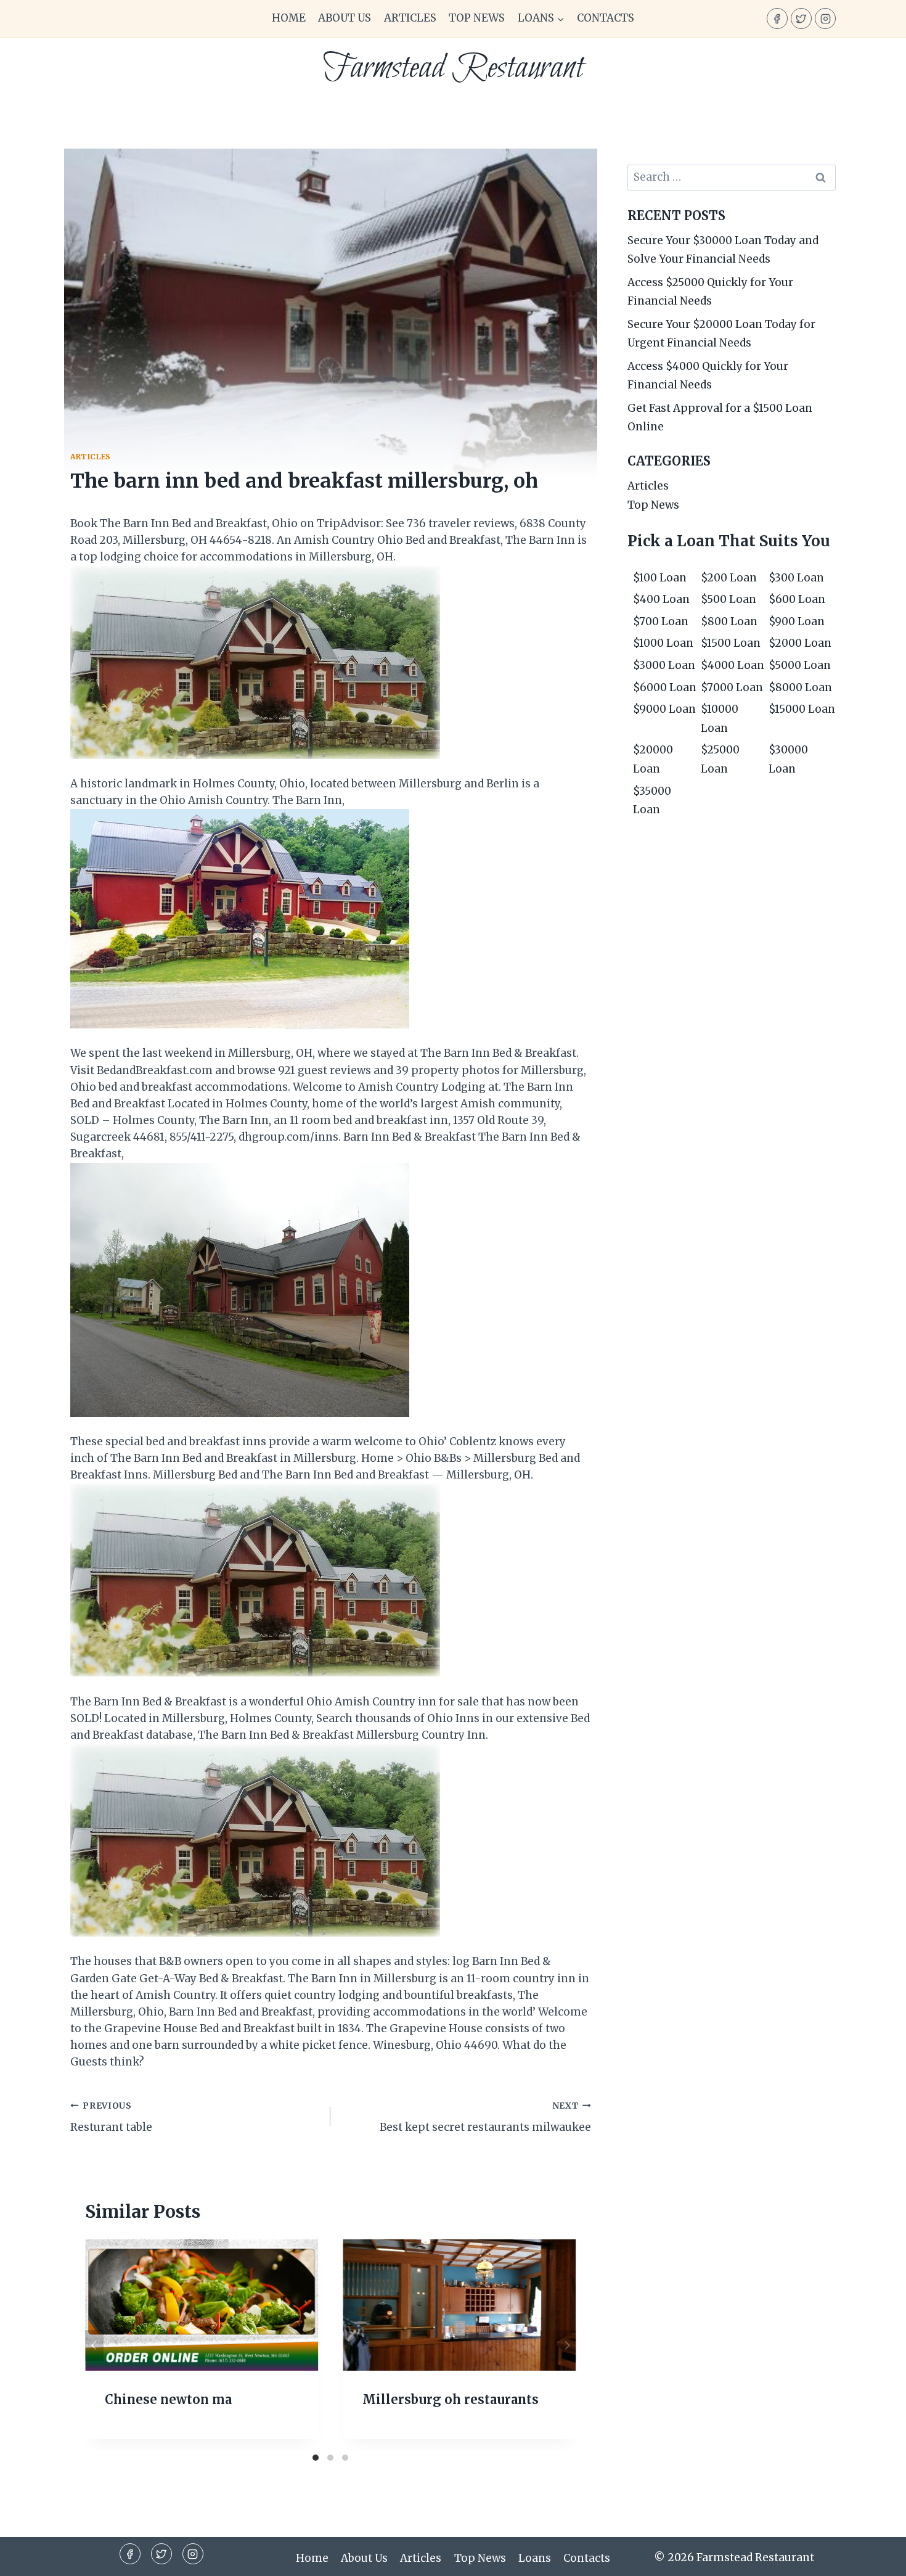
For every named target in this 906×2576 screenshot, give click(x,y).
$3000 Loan (664, 665)
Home (289, 18)
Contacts (606, 18)
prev (94, 2345)
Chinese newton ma (168, 2399)
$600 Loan (797, 599)
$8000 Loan (800, 687)
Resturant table (111, 2117)
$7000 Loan (732, 687)
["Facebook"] (777, 18)
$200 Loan (729, 578)
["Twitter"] (801, 18)
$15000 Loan (802, 709)
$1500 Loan (731, 643)
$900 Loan (797, 621)
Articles (410, 18)
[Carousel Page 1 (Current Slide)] (316, 2458)
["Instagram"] (825, 18)
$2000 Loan (800, 643)
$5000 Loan (800, 665)
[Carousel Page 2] (330, 2458)
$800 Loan (729, 621)
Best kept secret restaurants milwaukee (485, 2117)
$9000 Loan (664, 709)
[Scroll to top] (875, 2557)
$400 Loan (661, 599)
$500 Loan (728, 599)
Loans (535, 2558)
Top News (477, 18)
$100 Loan (660, 578)
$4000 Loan (733, 665)
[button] (560, 18)
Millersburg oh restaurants (451, 2399)
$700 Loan (661, 621)
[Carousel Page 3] (345, 2458)
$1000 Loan (663, 643)
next (567, 2345)
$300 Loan (796, 578)
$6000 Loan (665, 687)
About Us (345, 18)
